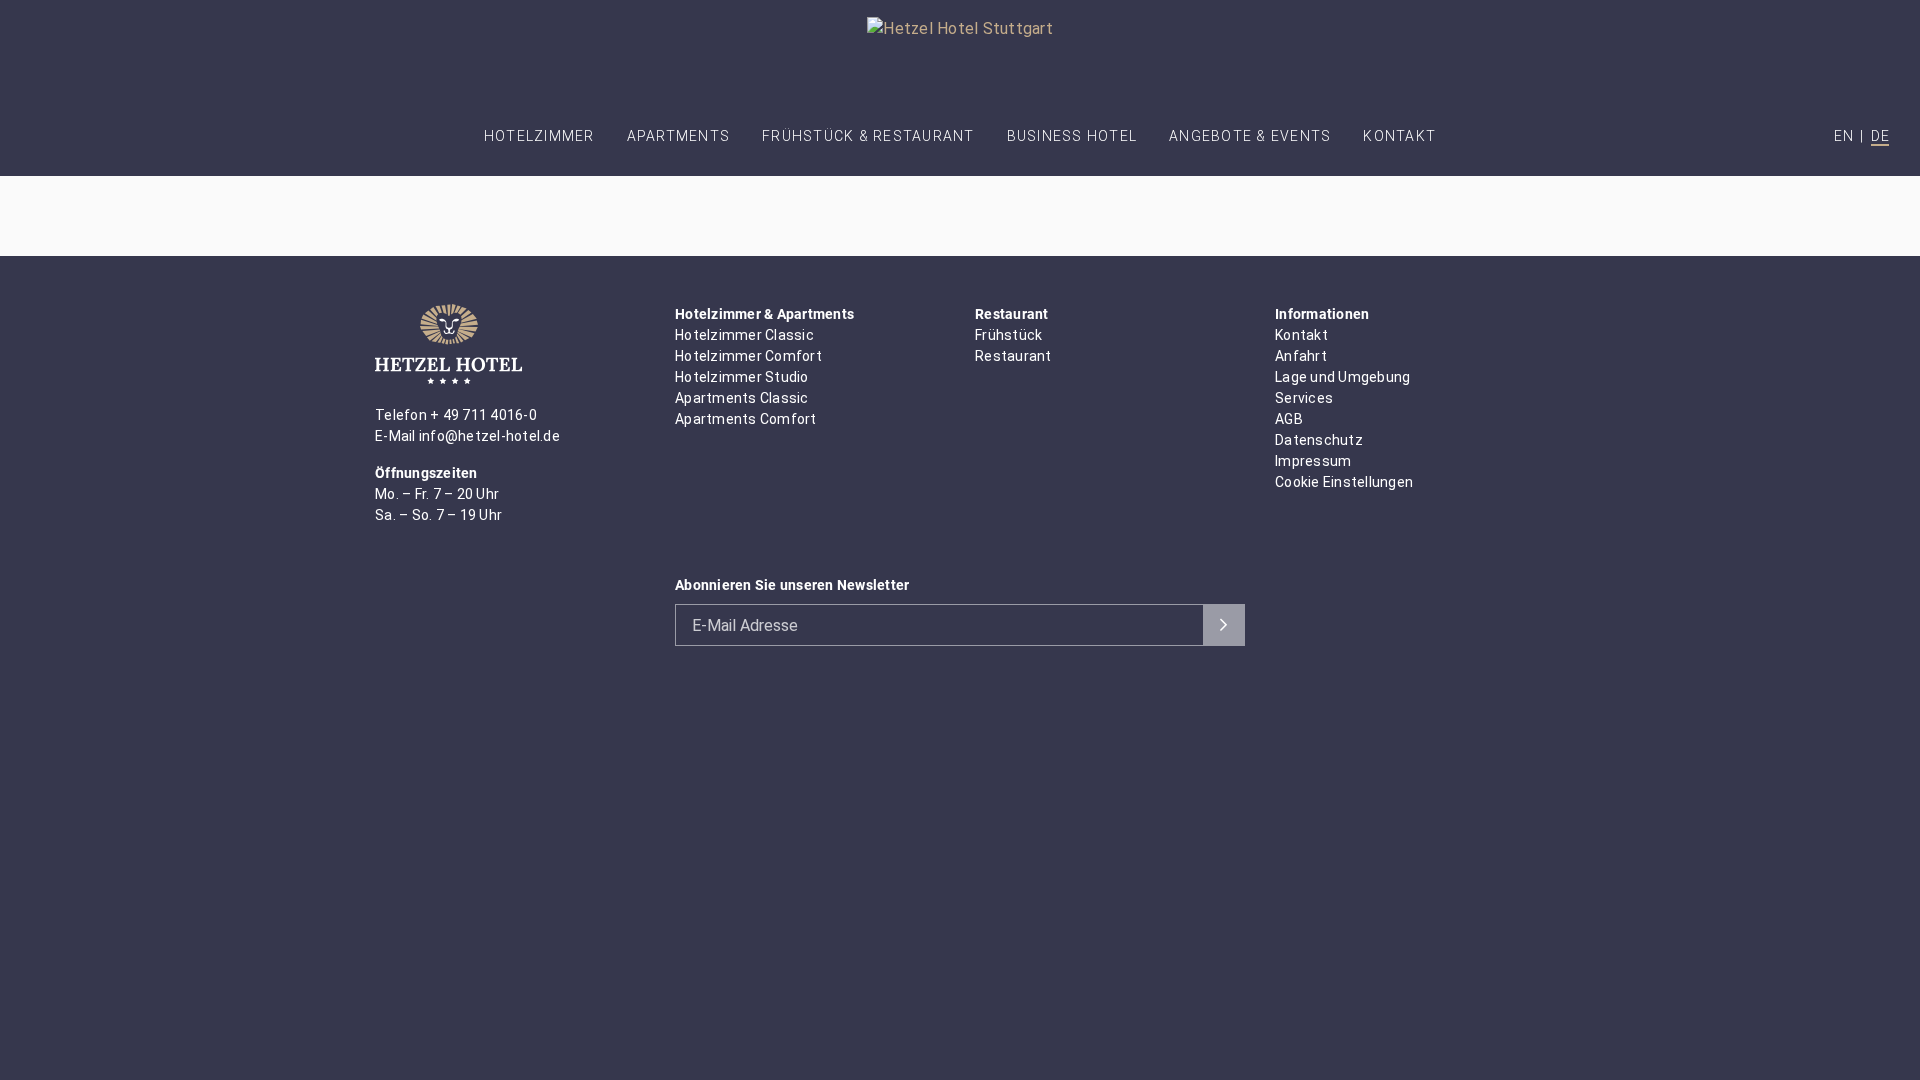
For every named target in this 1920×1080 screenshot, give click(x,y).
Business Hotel (1072, 136)
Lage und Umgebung (1342, 377)
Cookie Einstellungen (1344, 482)
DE (1880, 136)
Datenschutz (1319, 440)
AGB (1289, 419)
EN (1843, 136)
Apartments (679, 136)
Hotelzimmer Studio (742, 377)
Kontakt (1399, 136)
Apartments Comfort (746, 419)
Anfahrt (1301, 356)
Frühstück (1008, 335)
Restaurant (1013, 356)
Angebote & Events (1250, 136)
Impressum (1313, 461)
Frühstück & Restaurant (868, 136)
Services (1304, 398)
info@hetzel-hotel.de (489, 436)
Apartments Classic (742, 398)
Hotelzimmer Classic (744, 335)
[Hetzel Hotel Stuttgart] (960, 56)
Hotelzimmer (539, 136)
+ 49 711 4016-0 (483, 415)
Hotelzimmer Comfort (748, 356)
